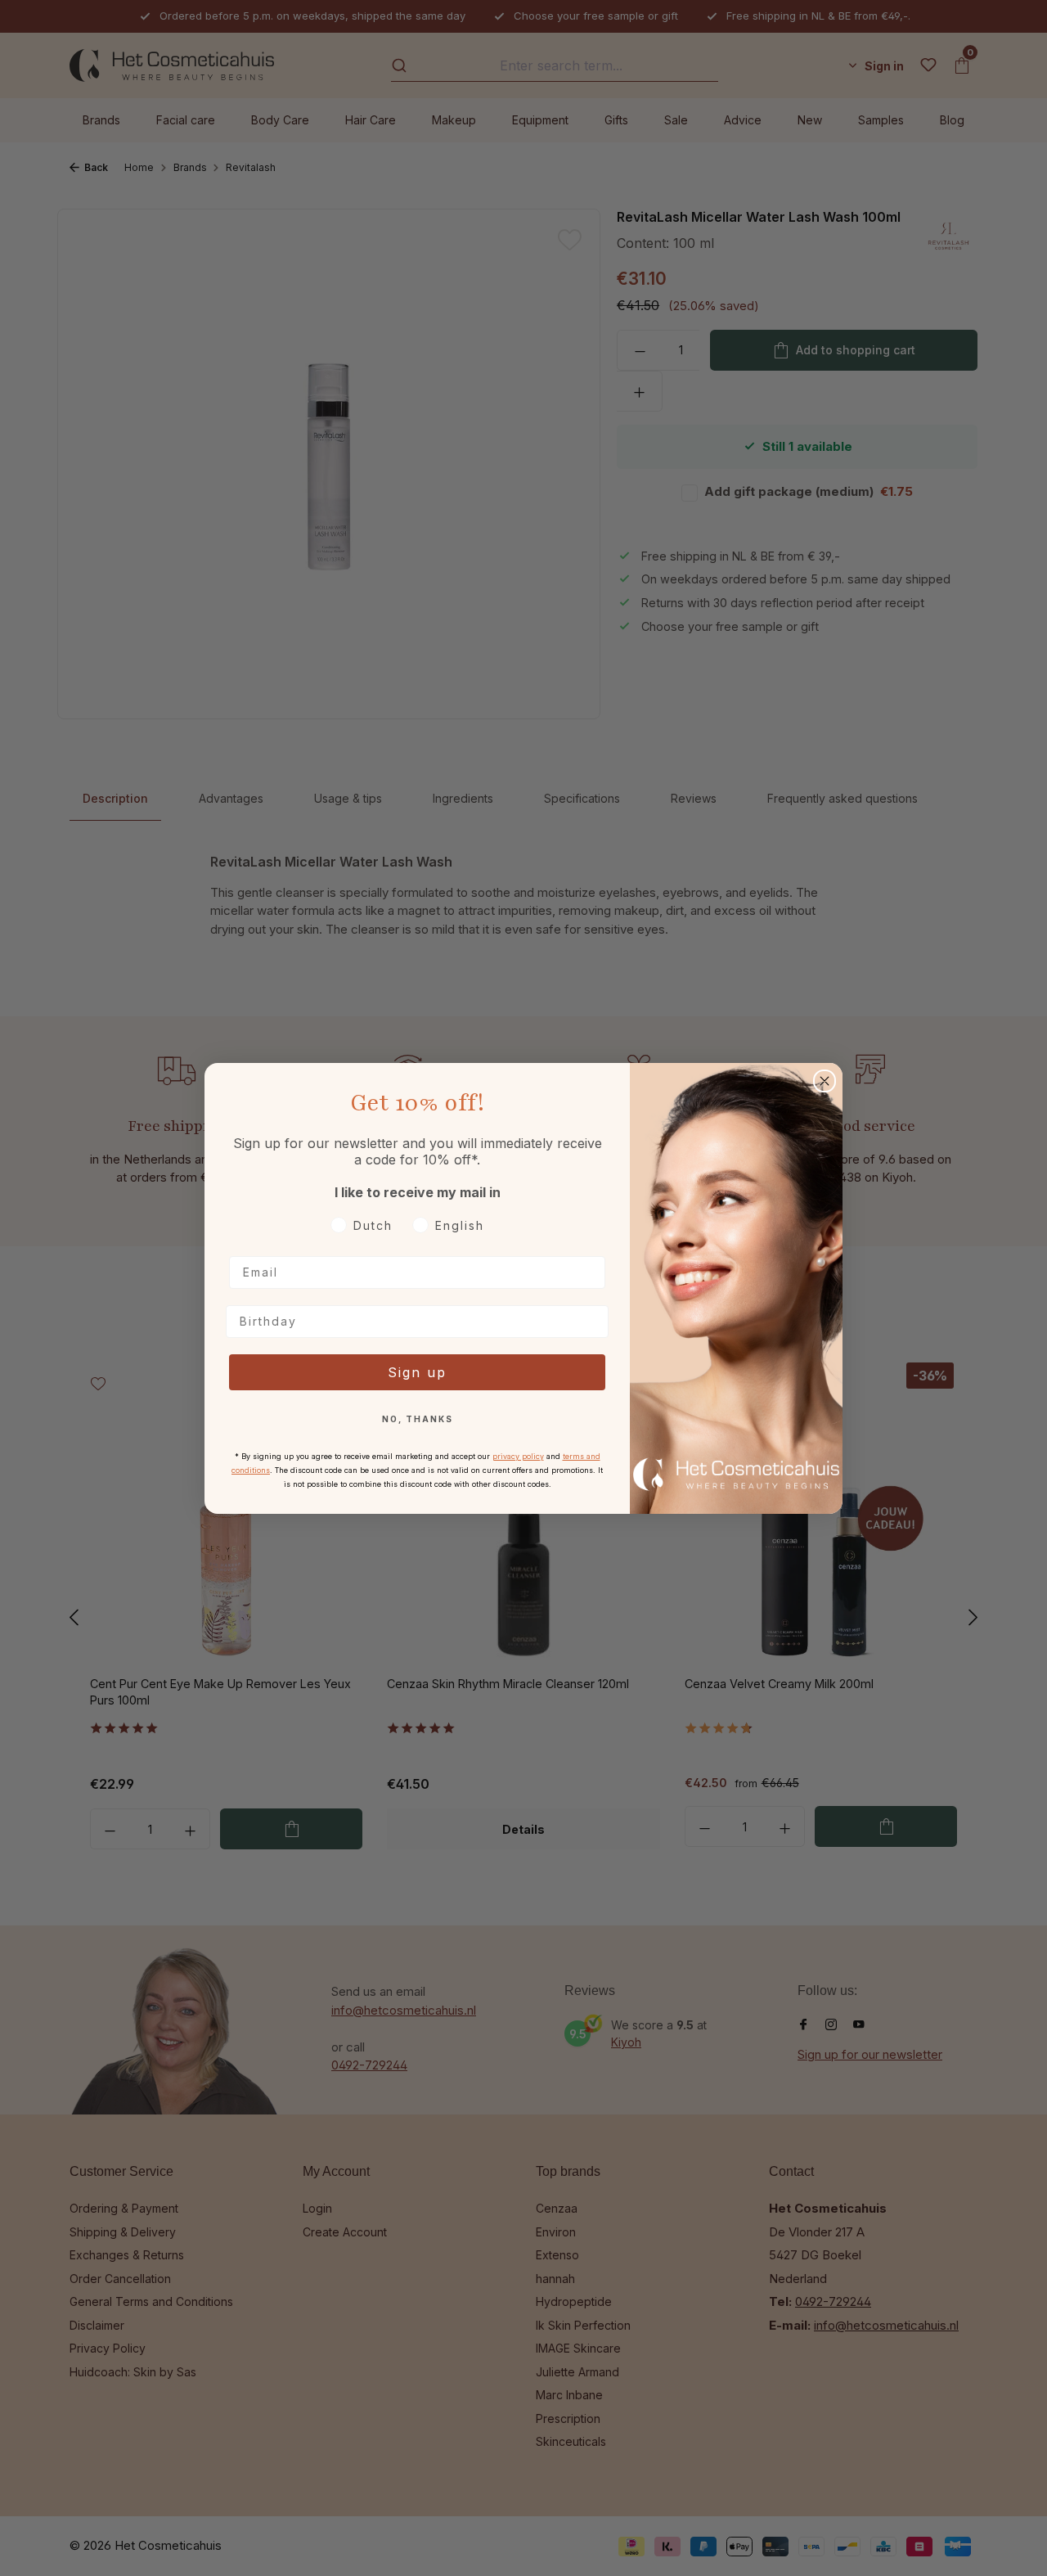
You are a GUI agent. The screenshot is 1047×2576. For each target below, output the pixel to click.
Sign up (417, 1372)
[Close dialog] (825, 1081)
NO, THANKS (418, 1419)
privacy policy (518, 1456)
